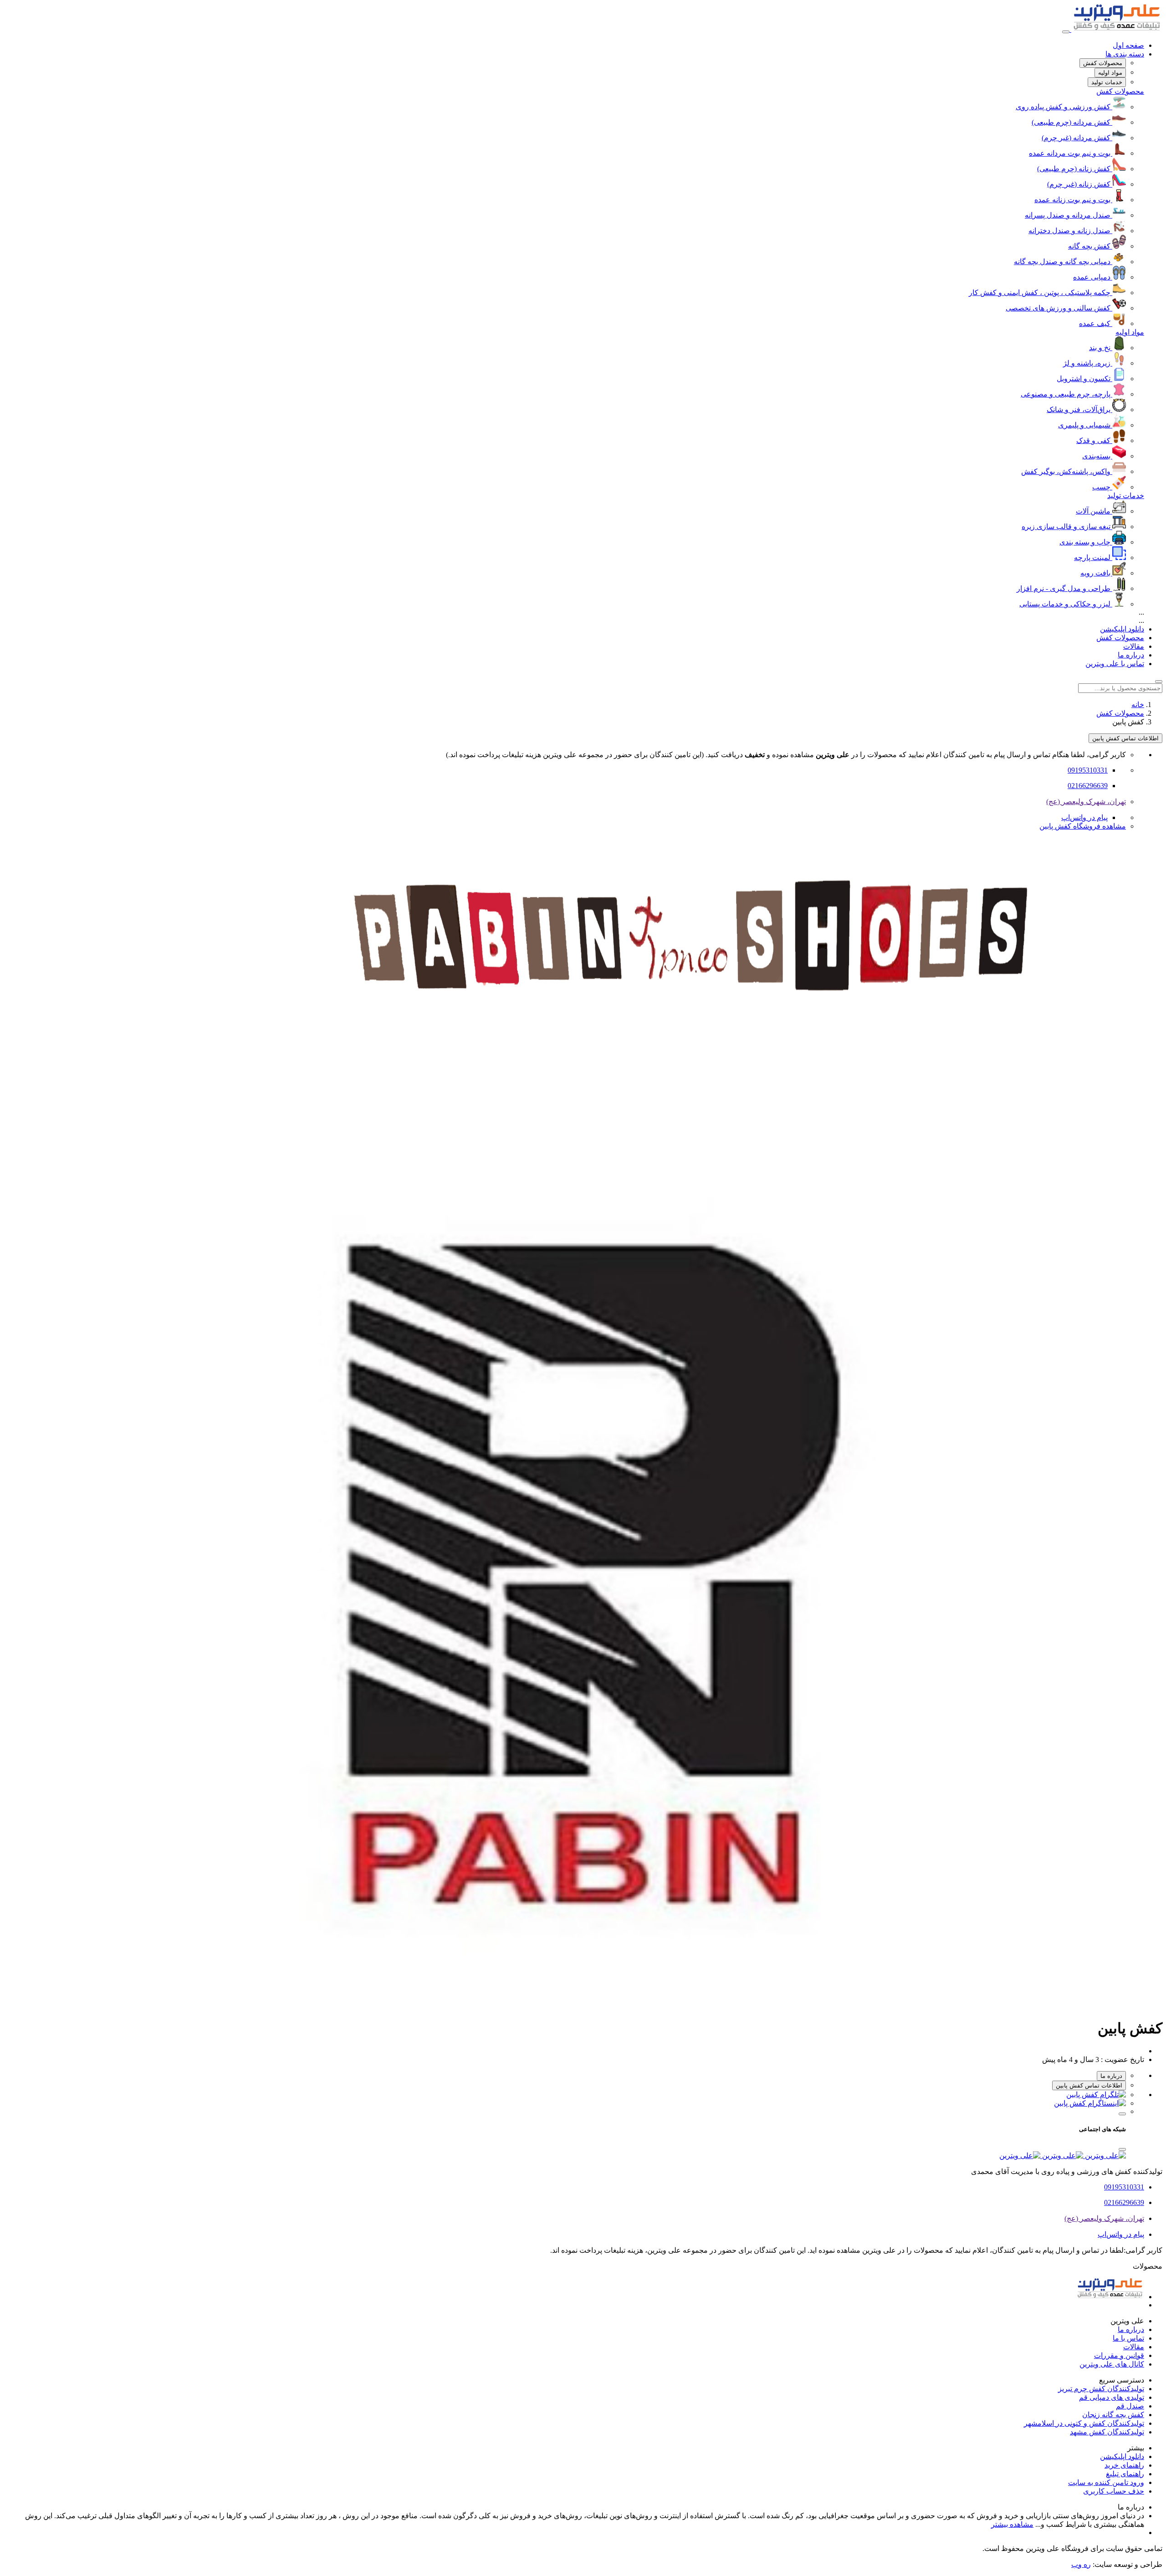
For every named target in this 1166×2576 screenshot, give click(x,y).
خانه (1138, 705)
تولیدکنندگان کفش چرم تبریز (1101, 2389)
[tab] (1103, 63)
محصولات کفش (1120, 91)
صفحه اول (1128, 45)
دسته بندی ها (1125, 54)
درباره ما (1131, 655)
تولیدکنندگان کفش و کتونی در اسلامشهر (1084, 2423)
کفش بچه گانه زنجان (1113, 2415)
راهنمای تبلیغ (1125, 2474)
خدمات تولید (1126, 496)
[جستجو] (1159, 682)
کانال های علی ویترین (1112, 2364)
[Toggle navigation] (1066, 32)
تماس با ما (1128, 2338)
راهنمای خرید (1124, 2465)
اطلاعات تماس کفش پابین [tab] (1089, 2085)
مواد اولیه (1130, 332)
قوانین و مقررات (1119, 2355)
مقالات (1134, 646)
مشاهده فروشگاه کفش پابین (1083, 826)
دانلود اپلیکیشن (1122, 629)
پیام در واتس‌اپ (1084, 817)
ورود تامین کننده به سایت (1106, 2482)
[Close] (1122, 2149)
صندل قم (1130, 2406)
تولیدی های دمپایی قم (1112, 2397)
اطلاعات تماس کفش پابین (1125, 738)
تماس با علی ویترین (1115, 664)
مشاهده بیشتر (1012, 2524)
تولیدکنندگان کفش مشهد (1107, 2432)
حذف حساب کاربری (1114, 2491)
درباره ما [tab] (1111, 2076)
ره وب (1081, 2564)
